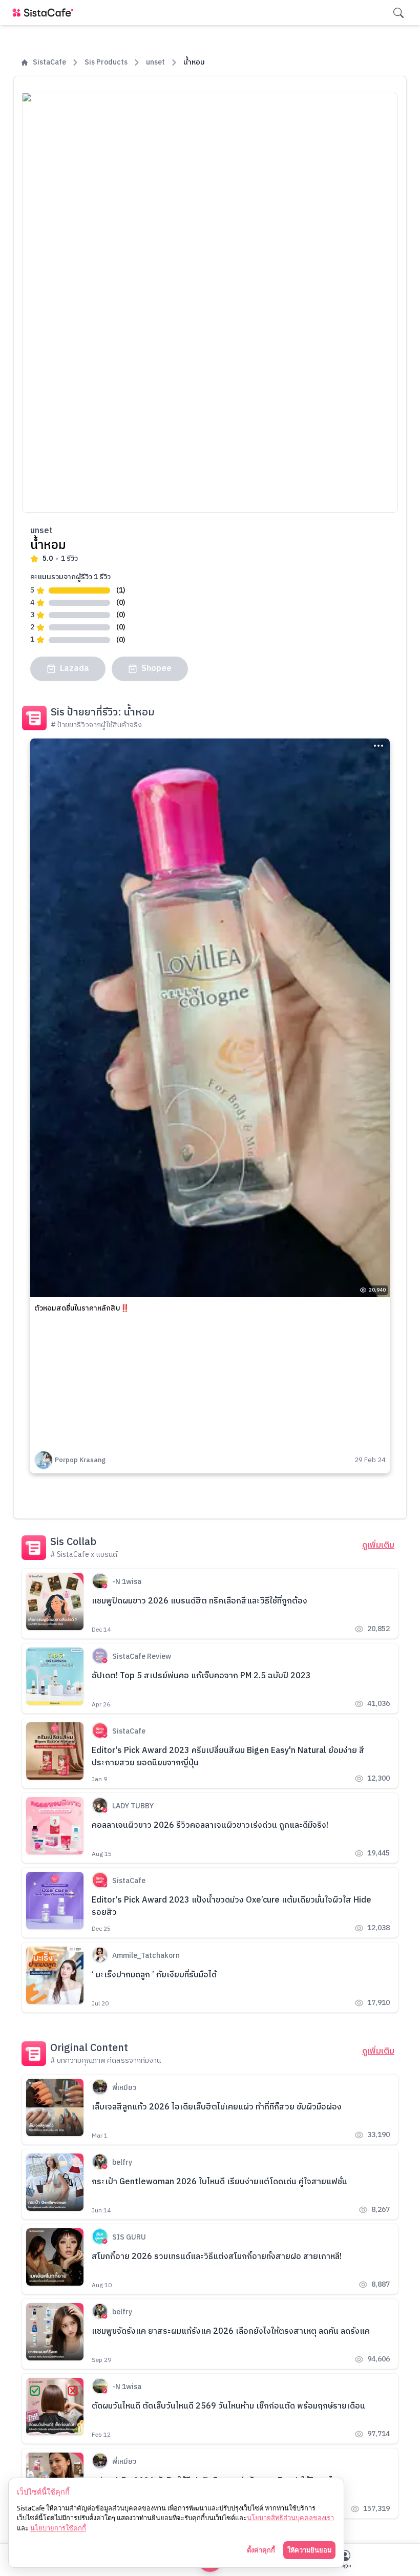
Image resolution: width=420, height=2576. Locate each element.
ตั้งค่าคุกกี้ (261, 2550)
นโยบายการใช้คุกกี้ (58, 2528)
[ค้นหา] (398, 13)
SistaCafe (49, 62)
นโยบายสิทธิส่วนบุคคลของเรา (290, 2518)
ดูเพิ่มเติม (378, 1546)
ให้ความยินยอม (309, 2550)
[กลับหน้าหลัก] (45, 13)
